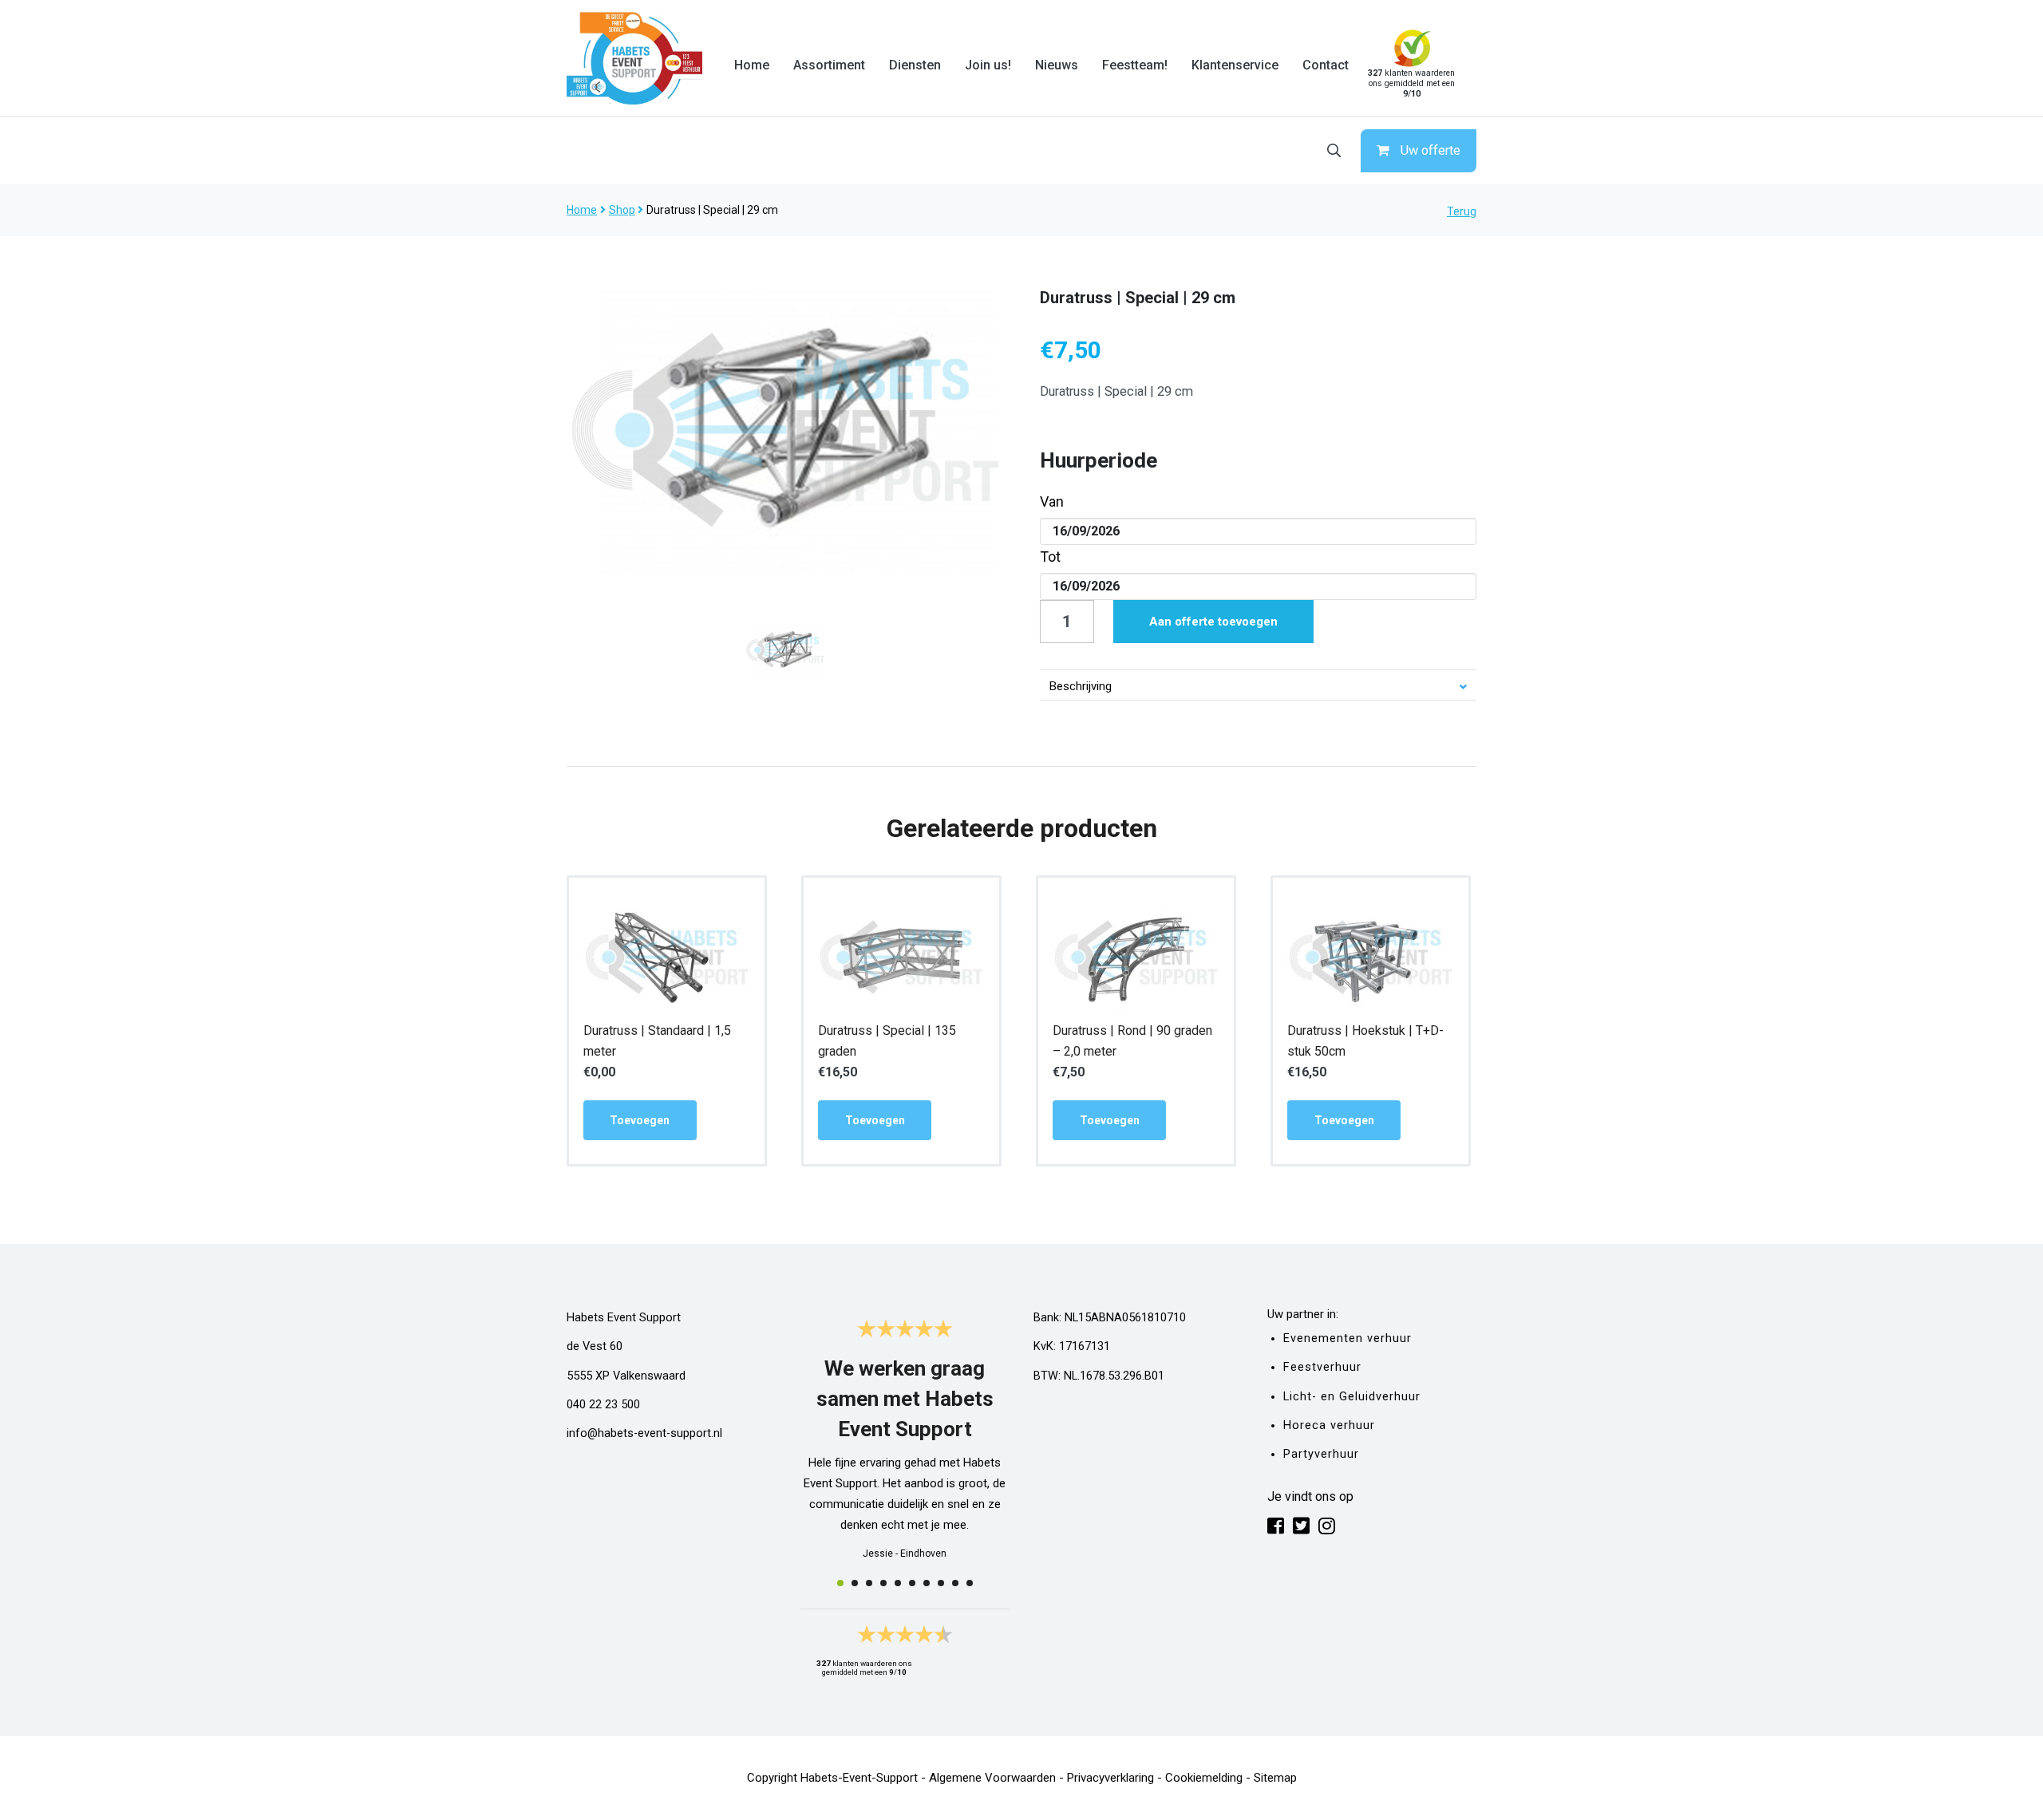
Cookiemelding (1204, 1778)
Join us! (988, 65)
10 (970, 1583)
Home (752, 65)
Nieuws (1057, 65)
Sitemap (1275, 1778)
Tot (1050, 557)
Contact (1326, 65)
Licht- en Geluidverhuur (1352, 1397)
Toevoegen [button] (640, 1120)
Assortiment (829, 65)
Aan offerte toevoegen (1213, 622)
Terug (1462, 211)
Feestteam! (1135, 65)
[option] (785, 430)
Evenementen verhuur (1348, 1338)
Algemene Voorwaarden (992, 1778)
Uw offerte (1430, 150)
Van (1052, 501)
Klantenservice (1235, 65)
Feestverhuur (1322, 1367)
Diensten (915, 65)
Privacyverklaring (1110, 1778)
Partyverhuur (1321, 1454)
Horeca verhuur (1329, 1425)
